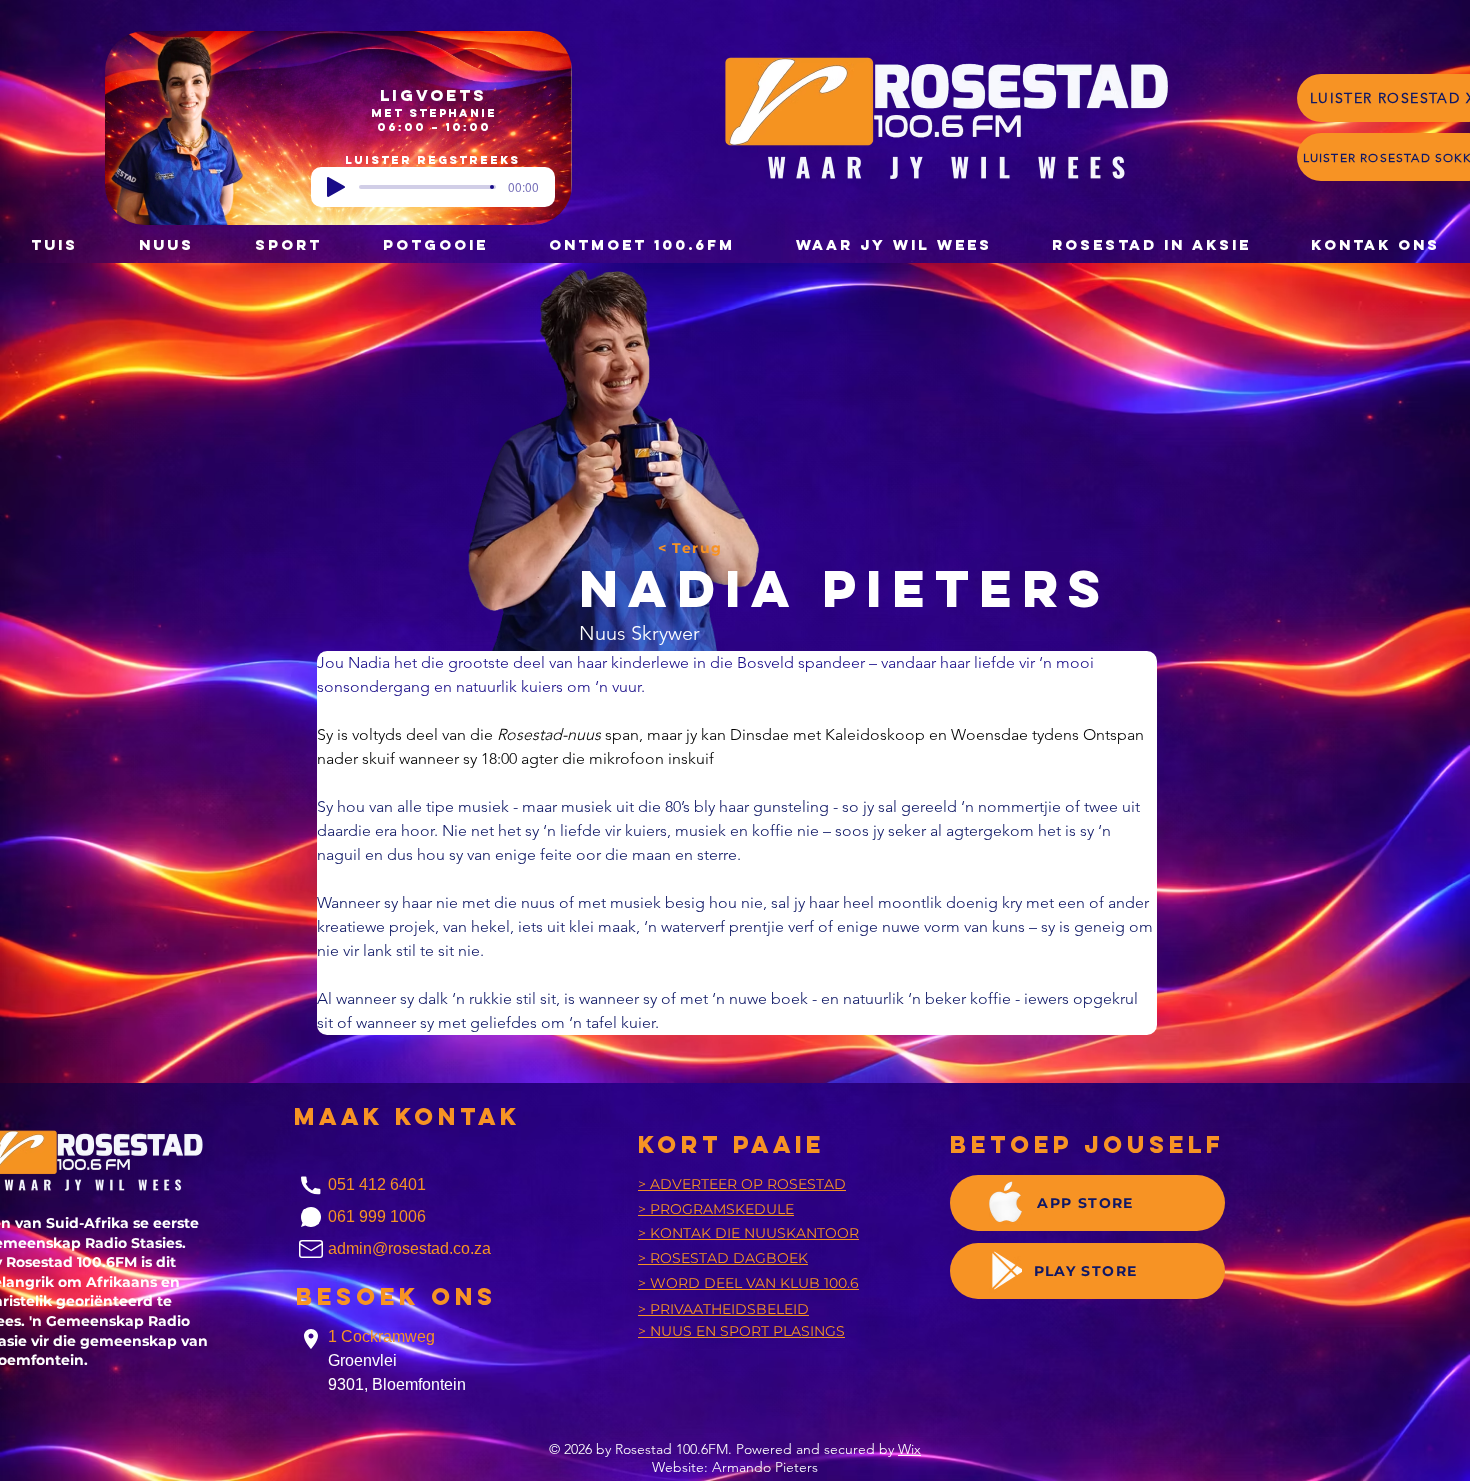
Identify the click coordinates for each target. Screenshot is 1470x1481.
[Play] (336, 187)
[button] (435, 244)
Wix (909, 1449)
